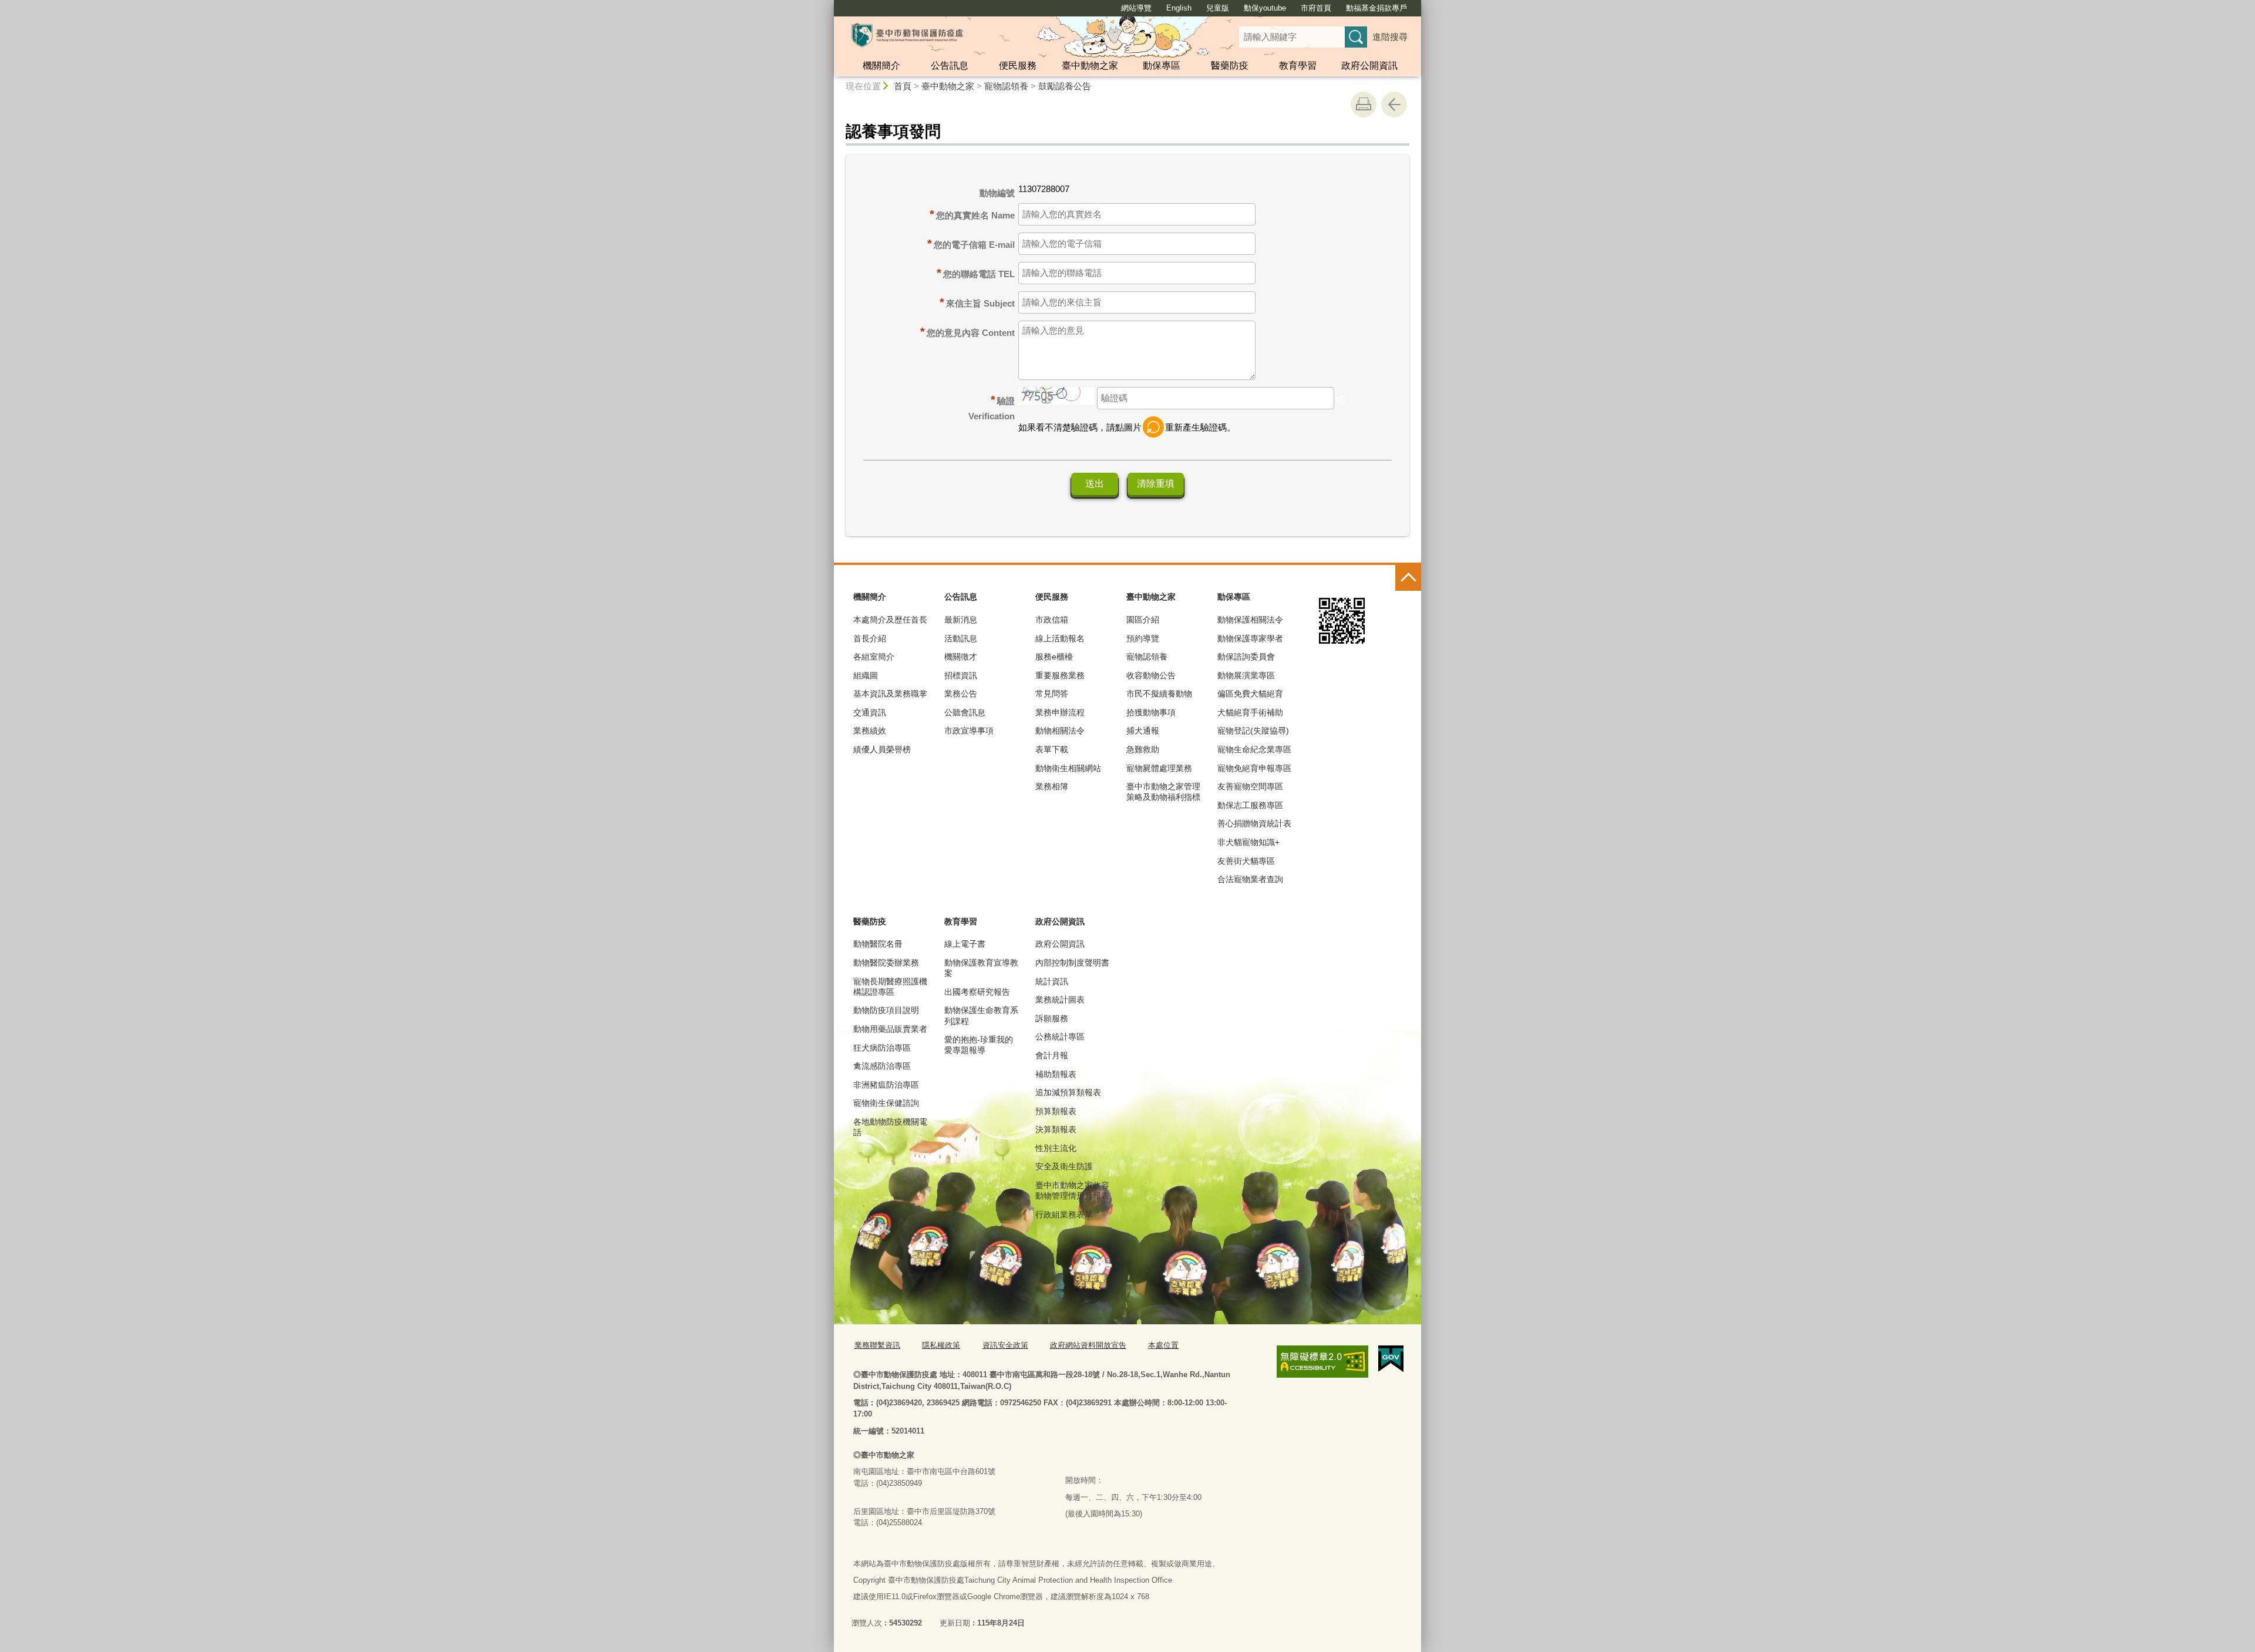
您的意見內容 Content (971, 333)
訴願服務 (1052, 1018)
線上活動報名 (1060, 638)
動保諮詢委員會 (1246, 657)
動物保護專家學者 (1250, 638)
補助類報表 (1056, 1074)
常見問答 (1052, 694)
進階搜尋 (1390, 37)
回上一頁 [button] (1394, 105)
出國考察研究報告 (977, 992)
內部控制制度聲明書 (1072, 963)
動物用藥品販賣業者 (890, 1029)
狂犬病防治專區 (882, 1048)
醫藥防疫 (1230, 65)
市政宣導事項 (969, 731)
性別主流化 (1056, 1148)
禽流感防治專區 (882, 1066)
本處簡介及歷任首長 (890, 620)
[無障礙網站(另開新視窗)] (1322, 1362)
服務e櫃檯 (1054, 657)
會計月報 (1052, 1055)
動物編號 (997, 193)
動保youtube (1265, 8)
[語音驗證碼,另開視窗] (1341, 401)
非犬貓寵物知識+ (1248, 842)
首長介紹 (870, 638)
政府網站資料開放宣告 (1088, 1345)
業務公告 (961, 694)
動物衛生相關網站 (1068, 768)
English (1179, 8)
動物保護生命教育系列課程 (981, 1015)
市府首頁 (1316, 8)
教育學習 (1298, 65)
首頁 (903, 86)
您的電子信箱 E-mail (974, 245)
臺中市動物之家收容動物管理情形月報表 (1072, 1190)
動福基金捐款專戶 (1376, 8)
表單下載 (1052, 749)
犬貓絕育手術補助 (1250, 712)
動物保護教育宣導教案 (981, 968)
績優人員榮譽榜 (882, 749)
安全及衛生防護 (1064, 1166)
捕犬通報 (1143, 731)
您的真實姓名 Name (975, 215)
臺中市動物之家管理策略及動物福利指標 (1163, 792)
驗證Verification (992, 407)
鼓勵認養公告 (1065, 86)
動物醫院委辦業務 (886, 963)
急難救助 (1143, 749)
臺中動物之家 (1090, 65)
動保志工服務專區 (1250, 805)
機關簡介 (881, 65)
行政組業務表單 (1064, 1214)
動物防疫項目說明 (886, 1010)
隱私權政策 (941, 1345)
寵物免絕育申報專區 (1254, 768)
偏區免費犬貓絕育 (1250, 694)
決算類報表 (1056, 1129)
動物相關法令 (1060, 731)
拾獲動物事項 (1151, 712)
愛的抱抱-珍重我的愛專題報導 (979, 1045)
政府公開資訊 (1369, 65)
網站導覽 (1136, 8)
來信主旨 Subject (980, 303)
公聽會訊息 (965, 712)
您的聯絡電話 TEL (979, 274)
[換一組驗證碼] (1153, 427)
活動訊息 (961, 638)
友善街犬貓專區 (1246, 861)
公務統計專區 (1060, 1037)
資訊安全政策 (1005, 1345)
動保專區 (1162, 65)
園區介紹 (1143, 620)
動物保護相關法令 (1250, 620)
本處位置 (1163, 1345)
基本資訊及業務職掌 (890, 694)
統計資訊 (1052, 981)
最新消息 (961, 620)
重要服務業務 (1060, 675)
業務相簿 (1052, 786)
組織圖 (866, 675)
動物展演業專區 (1246, 675)
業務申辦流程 (1060, 712)
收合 (1408, 578)
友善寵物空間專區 (1250, 786)
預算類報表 (1056, 1111)
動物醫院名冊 (878, 944)
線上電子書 (965, 944)
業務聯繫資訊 (877, 1345)
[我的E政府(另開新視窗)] (1391, 1359)
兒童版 (1218, 8)
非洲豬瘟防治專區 (886, 1085)
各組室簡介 (874, 657)
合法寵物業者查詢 (1250, 879)
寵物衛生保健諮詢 (886, 1103)
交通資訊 (870, 712)
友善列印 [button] (1364, 105)
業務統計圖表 (1060, 1000)
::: (829, 5)
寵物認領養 (1006, 86)
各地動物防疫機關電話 (890, 1127)
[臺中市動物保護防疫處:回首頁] (907, 35)
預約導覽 (1143, 638)
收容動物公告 (1151, 675)
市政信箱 (1052, 620)
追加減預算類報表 (1068, 1092)
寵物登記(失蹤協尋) (1253, 731)
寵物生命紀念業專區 (1254, 749)
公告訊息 (950, 65)
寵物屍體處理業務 (1159, 768)
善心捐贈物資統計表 (1254, 823)
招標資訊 (961, 675)
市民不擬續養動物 (1159, 694)
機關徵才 (961, 657)
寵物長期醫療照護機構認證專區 (890, 987)
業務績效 (870, 731)
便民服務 (1018, 65)
